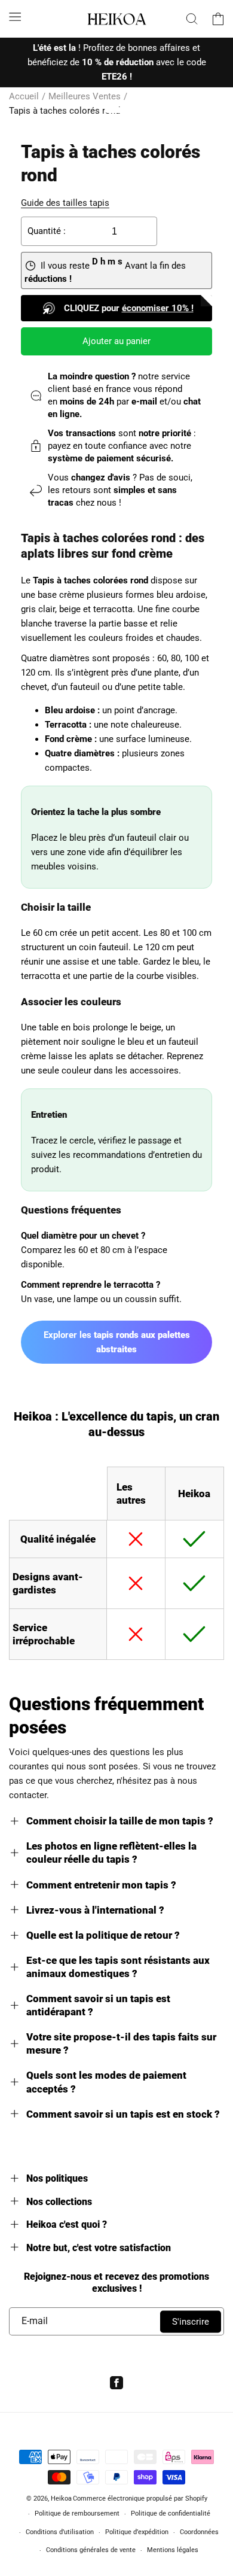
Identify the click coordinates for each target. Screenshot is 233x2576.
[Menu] (15, 17)
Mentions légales (173, 2550)
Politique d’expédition (137, 2532)
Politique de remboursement (77, 2513)
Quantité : (47, 231)
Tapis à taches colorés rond (65, 111)
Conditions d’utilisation (60, 2532)
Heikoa (61, 2499)
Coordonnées (199, 2532)
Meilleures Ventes (85, 96)
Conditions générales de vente (91, 2550)
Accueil (24, 96)
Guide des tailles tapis (65, 203)
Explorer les (117, 1342)
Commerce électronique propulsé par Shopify (140, 2499)
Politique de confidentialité (171, 2513)
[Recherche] (192, 19)
